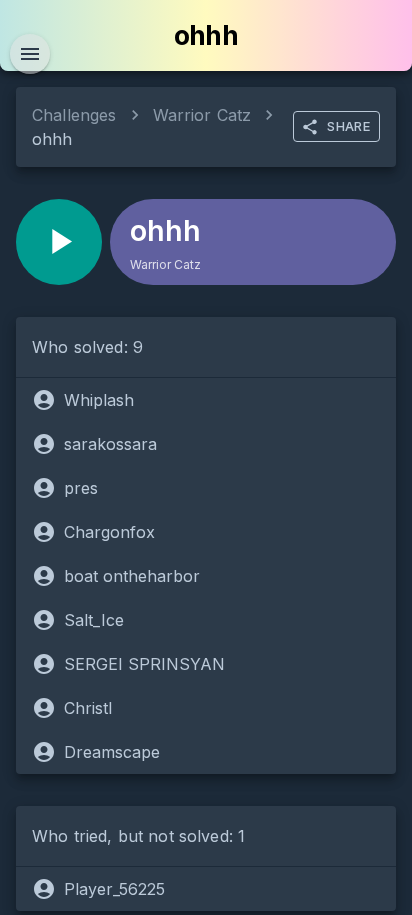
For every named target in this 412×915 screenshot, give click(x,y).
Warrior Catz (202, 115)
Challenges (74, 115)
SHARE (348, 126)
